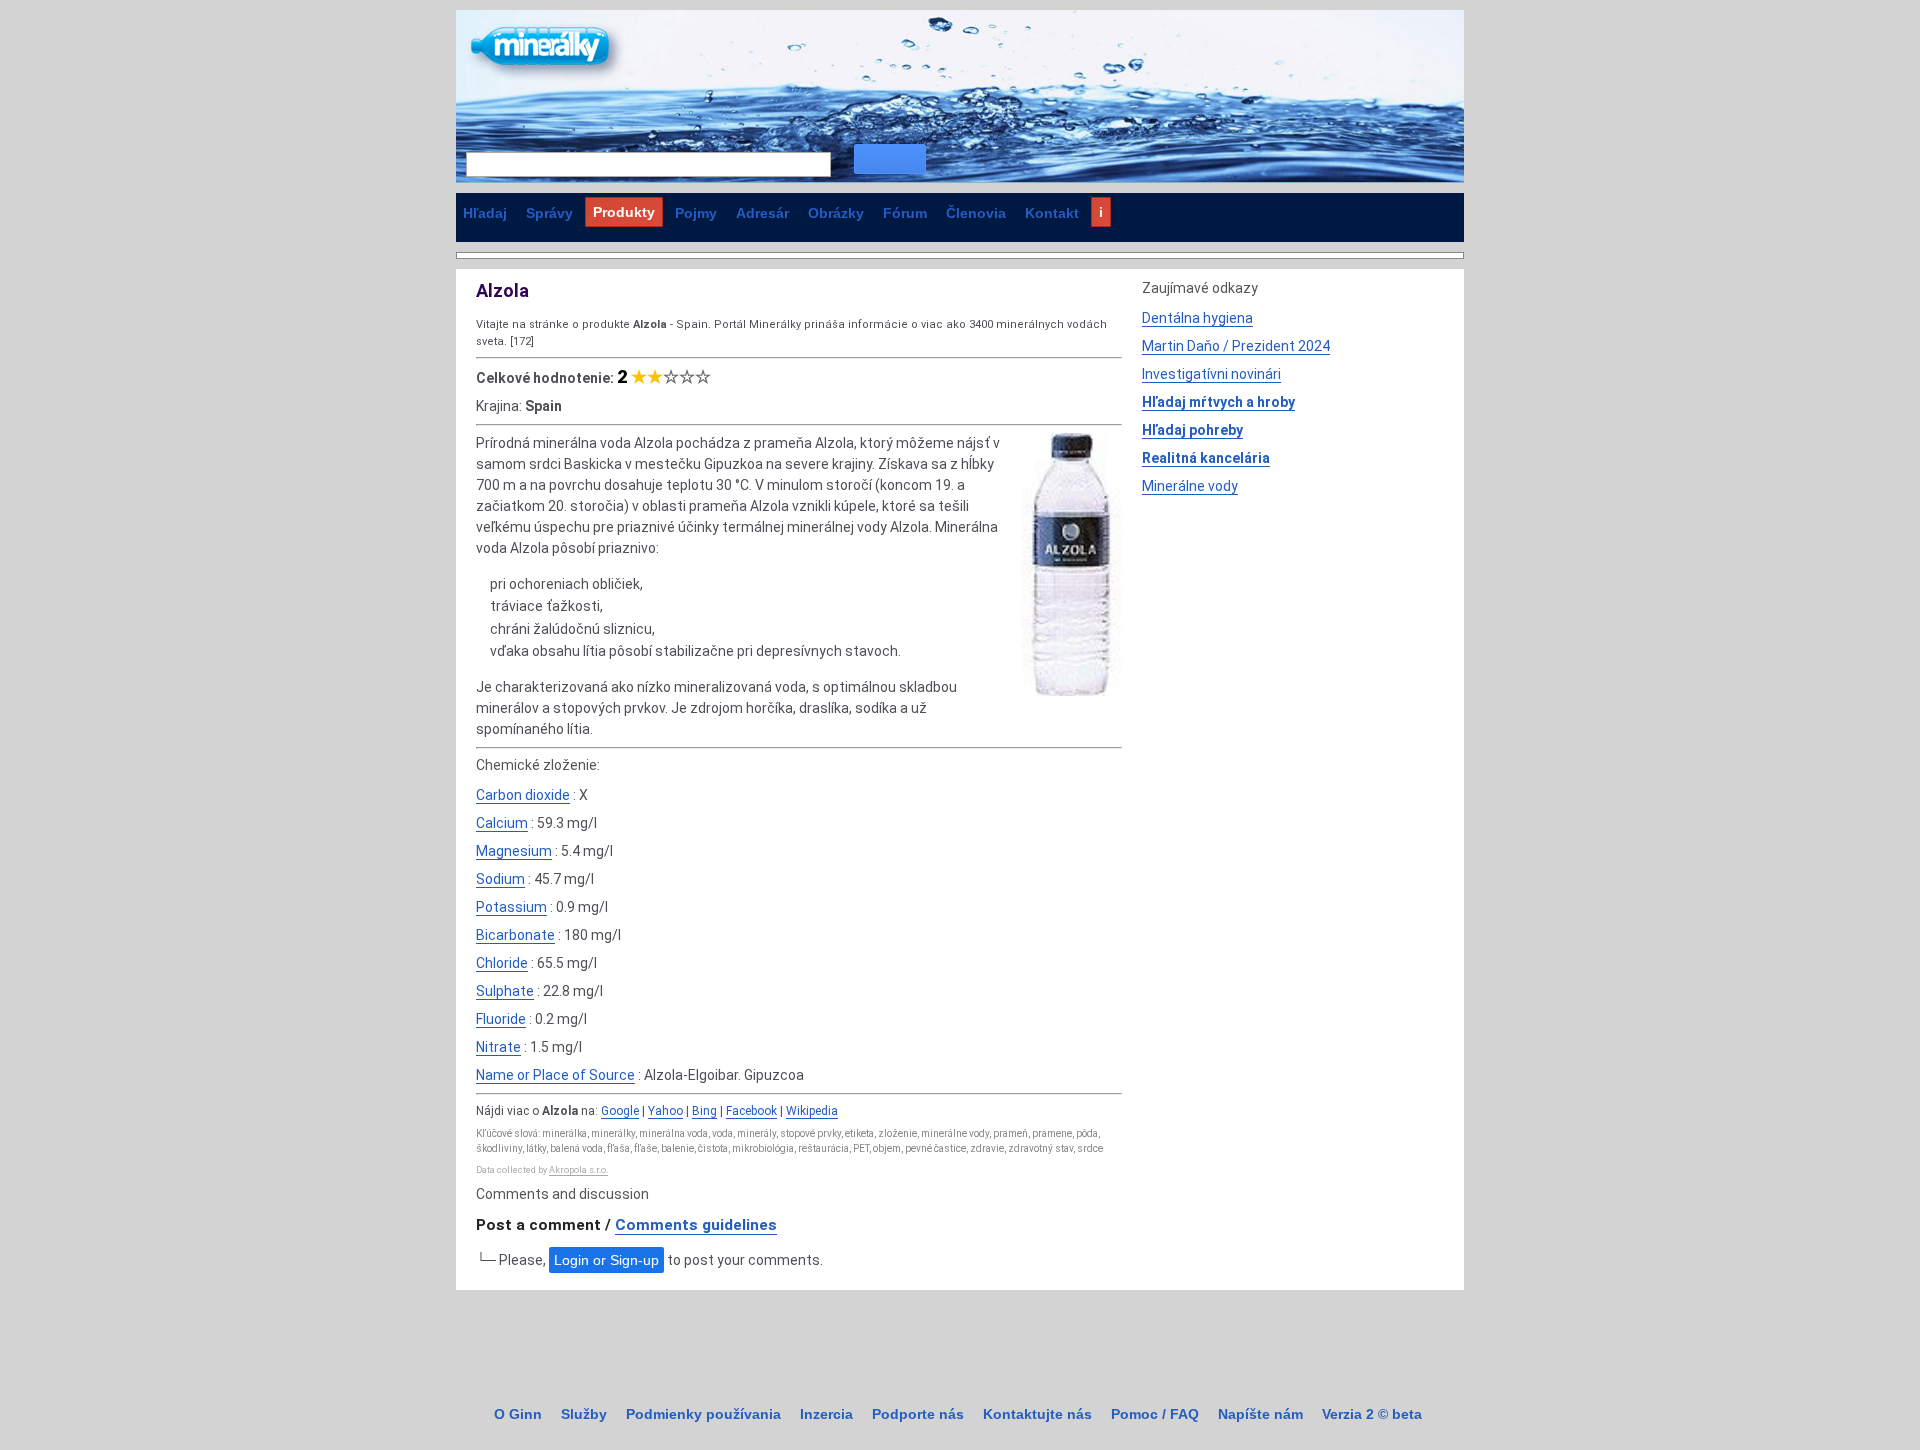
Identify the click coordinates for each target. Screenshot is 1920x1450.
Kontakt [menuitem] (1052, 213)
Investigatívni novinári (1211, 374)
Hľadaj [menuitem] (485, 213)
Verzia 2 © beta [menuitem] (1372, 1414)
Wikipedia (812, 1111)
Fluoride (501, 1019)
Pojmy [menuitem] (696, 213)
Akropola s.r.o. (578, 1170)
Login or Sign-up (606, 1260)
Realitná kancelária (1206, 458)
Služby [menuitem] (584, 1414)
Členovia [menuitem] (976, 213)
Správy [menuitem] (549, 213)
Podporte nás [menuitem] (918, 1414)
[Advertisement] (1292, 647)
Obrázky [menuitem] (836, 213)
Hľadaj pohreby (1192, 430)
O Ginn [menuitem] (518, 1414)
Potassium (511, 907)
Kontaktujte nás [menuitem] (1037, 1414)
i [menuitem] (1101, 212)
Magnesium (514, 851)
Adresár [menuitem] (762, 213)
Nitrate (498, 1047)
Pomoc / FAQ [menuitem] (1155, 1414)
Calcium (502, 823)
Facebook (751, 1111)
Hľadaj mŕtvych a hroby (1218, 402)
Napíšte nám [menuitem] (1260, 1414)
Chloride (502, 963)
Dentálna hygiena (1197, 318)
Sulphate (505, 991)
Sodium (500, 879)
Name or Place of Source (555, 1075)
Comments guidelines (696, 1225)
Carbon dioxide (523, 795)
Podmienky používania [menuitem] (703, 1414)
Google (620, 1111)
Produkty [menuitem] (624, 212)
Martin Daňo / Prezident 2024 (1236, 346)
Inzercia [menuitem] (826, 1414)
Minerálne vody (1190, 486)
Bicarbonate (515, 935)
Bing (704, 1111)
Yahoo (665, 1111)
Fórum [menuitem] (905, 213)
